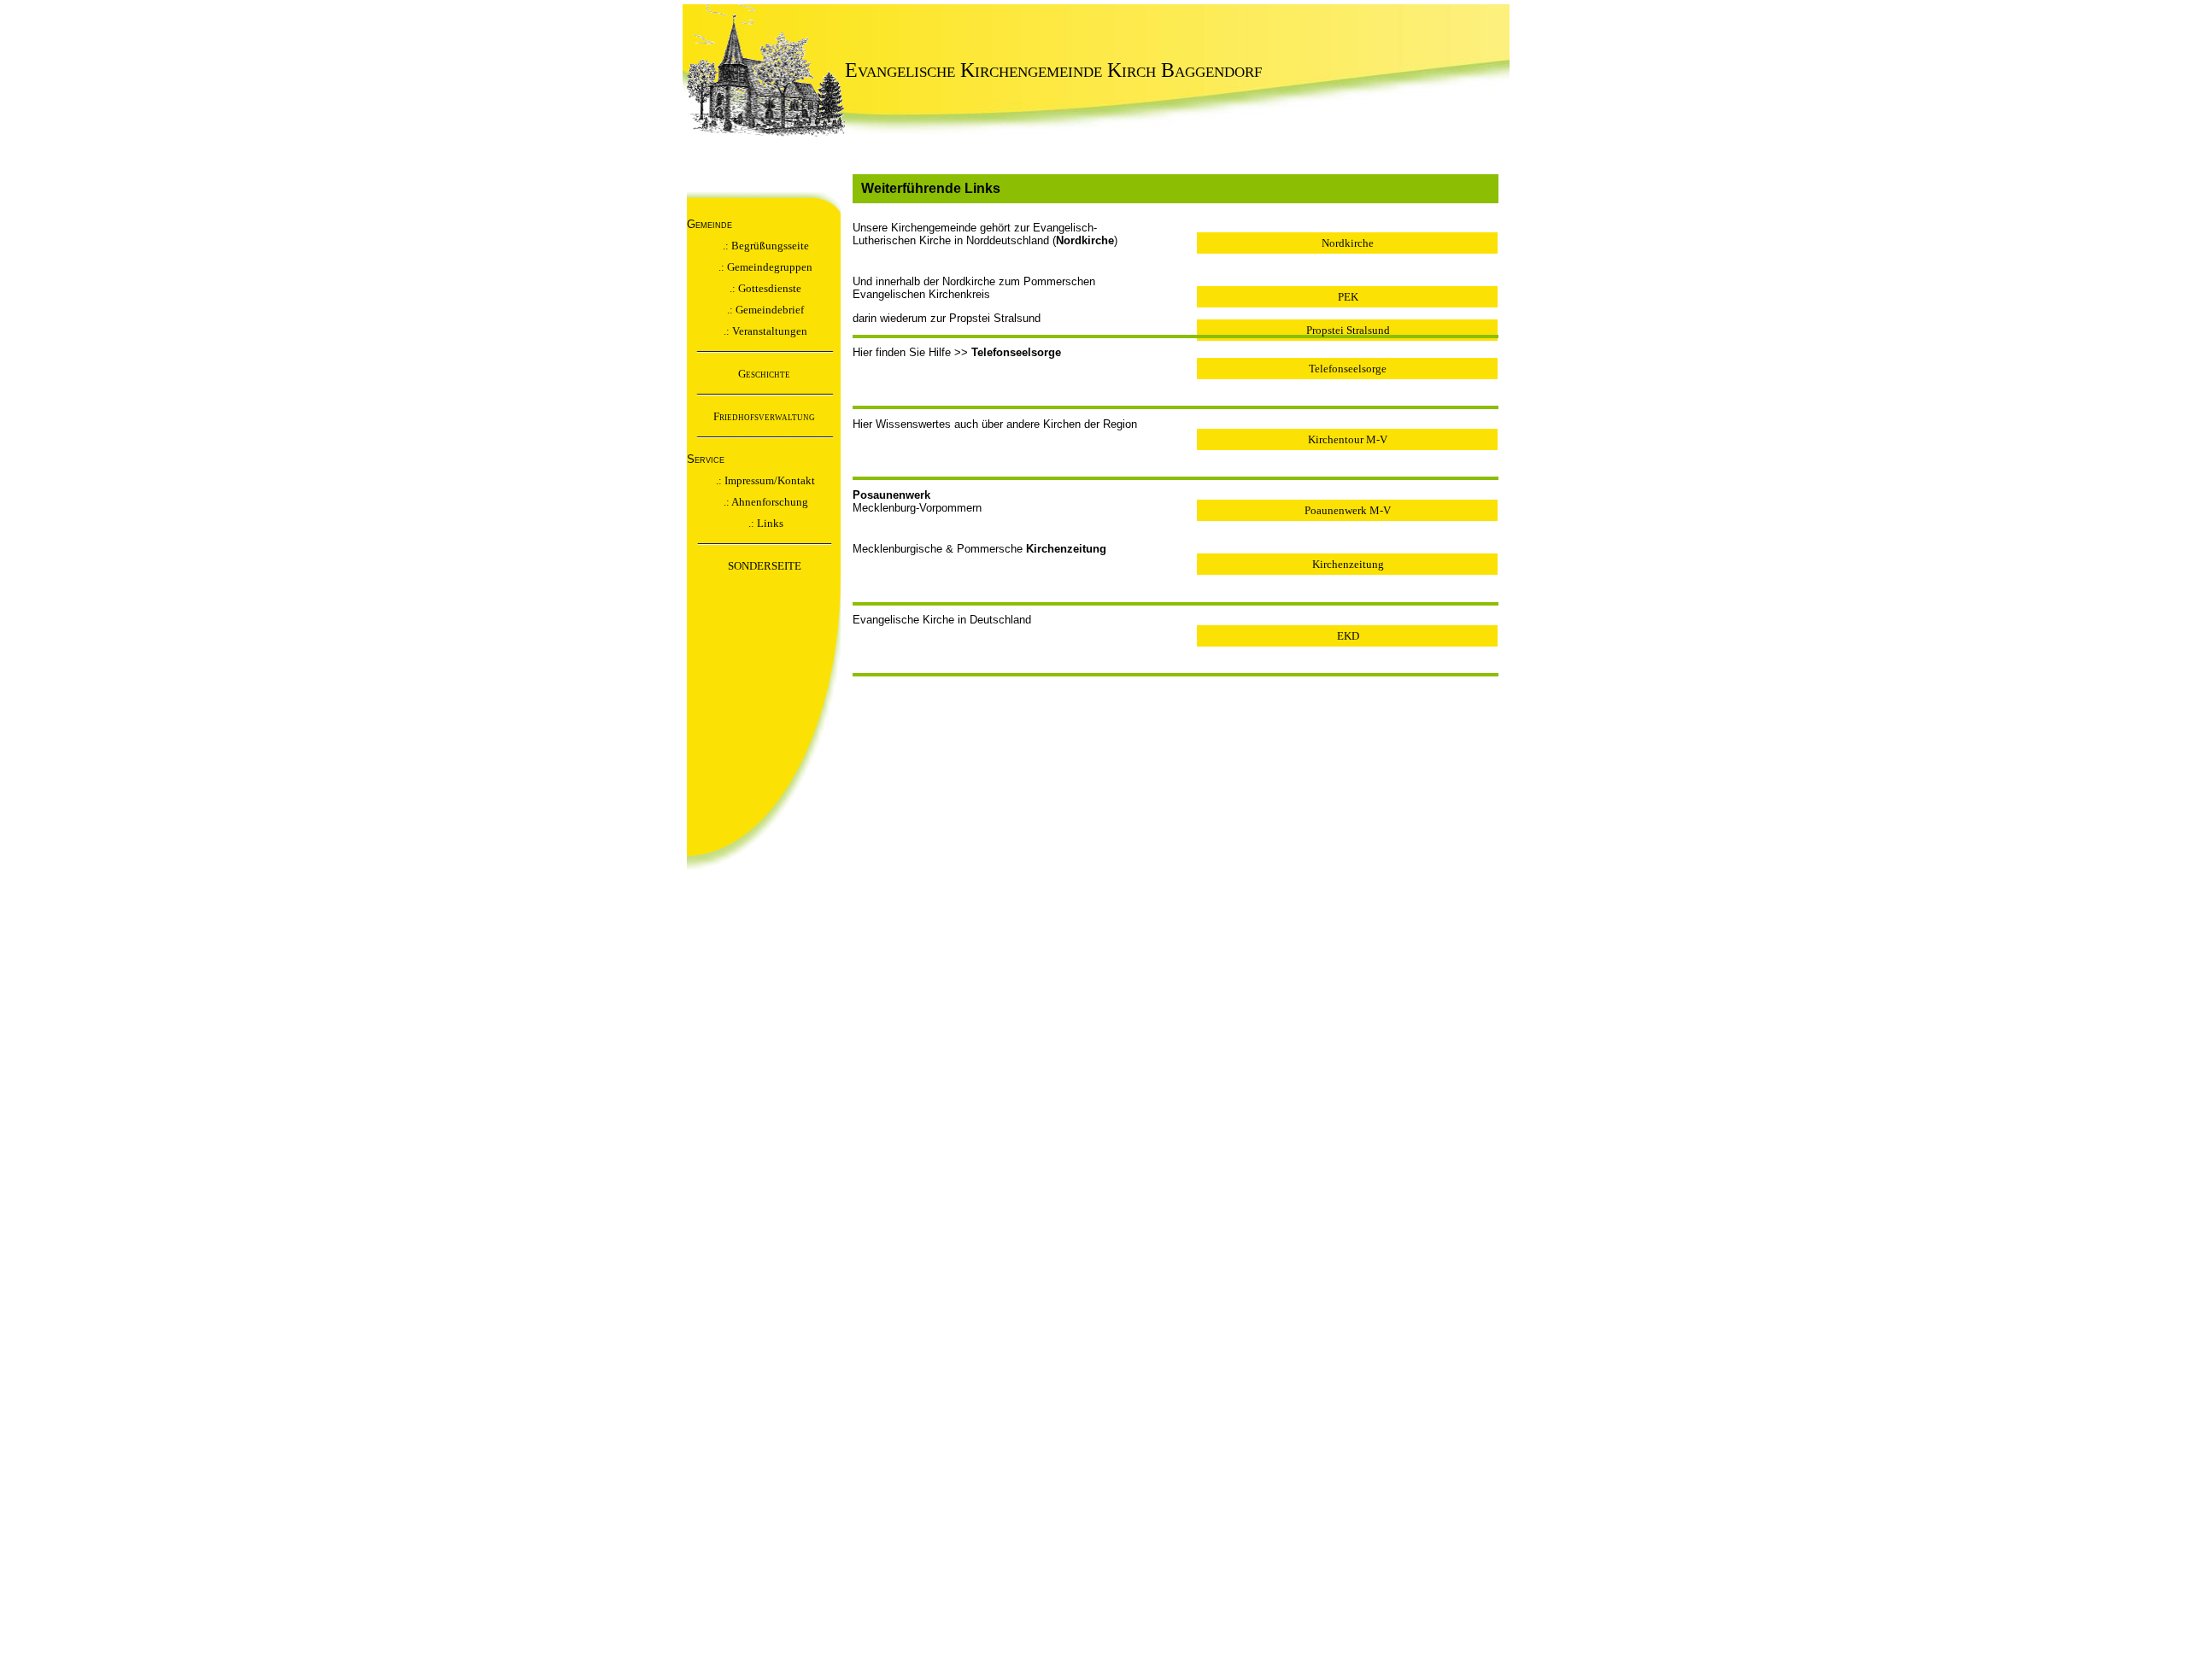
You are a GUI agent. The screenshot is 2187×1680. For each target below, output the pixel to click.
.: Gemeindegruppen (764, 267)
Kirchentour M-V (1348, 439)
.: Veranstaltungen (764, 331)
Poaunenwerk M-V (1348, 510)
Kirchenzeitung (1348, 564)
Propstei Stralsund (1348, 330)
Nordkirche (1348, 243)
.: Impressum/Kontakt (764, 480)
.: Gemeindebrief (764, 310)
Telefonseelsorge (1348, 369)
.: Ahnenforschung (765, 502)
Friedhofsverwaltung (764, 416)
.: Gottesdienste (764, 288)
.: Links (765, 523)
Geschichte (764, 374)
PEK (1348, 297)
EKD (1348, 636)
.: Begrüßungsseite (765, 246)
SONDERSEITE (765, 566)
